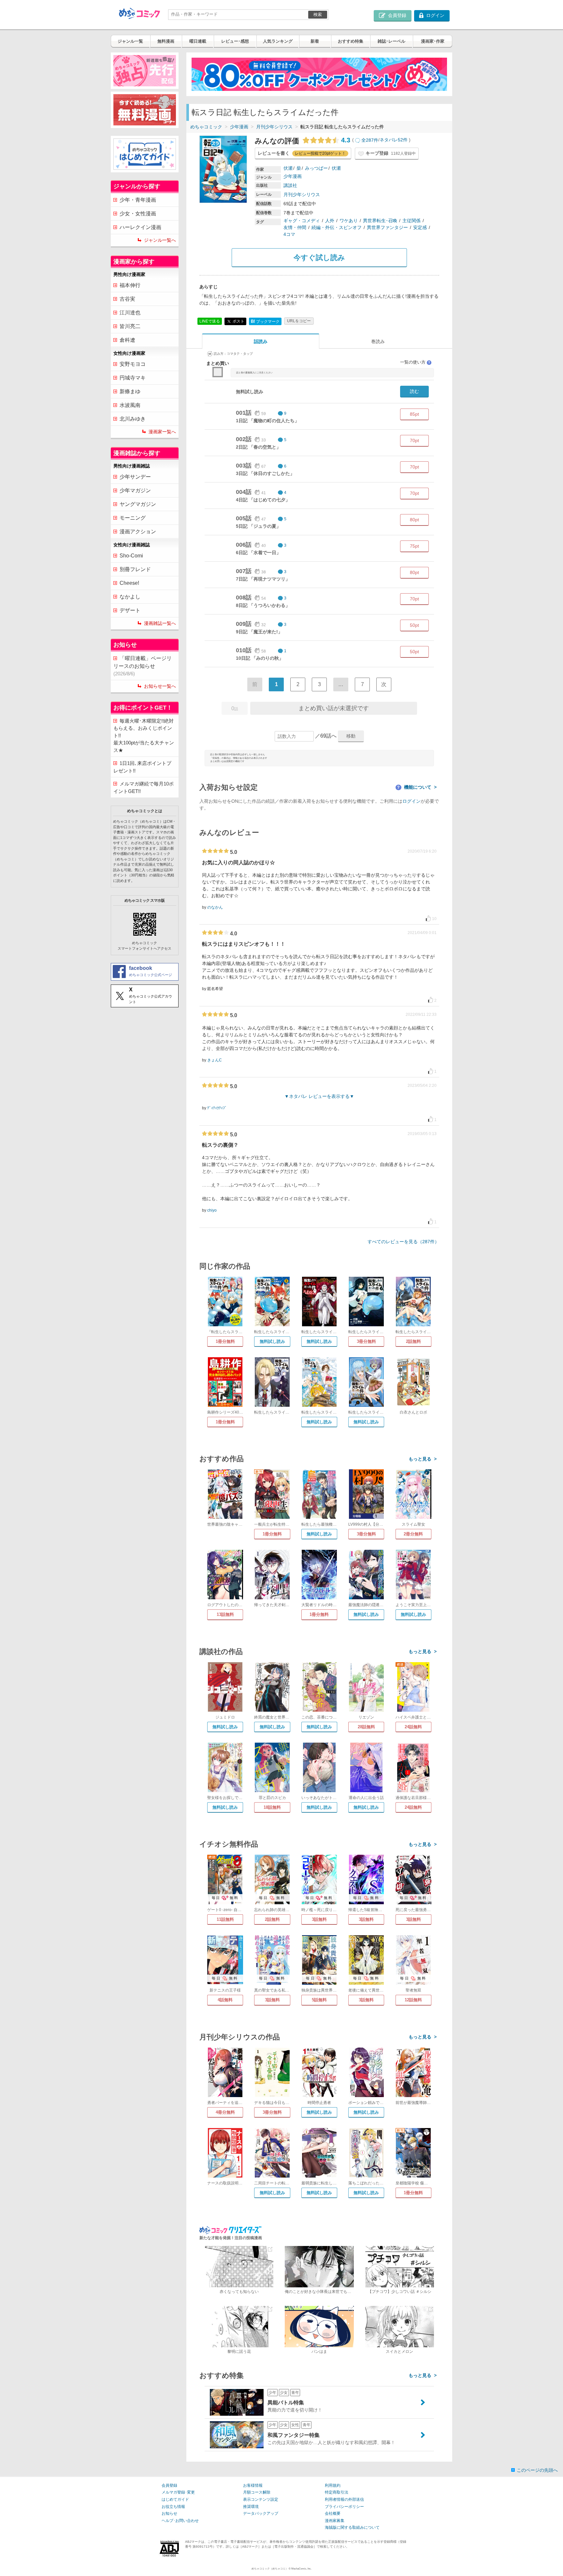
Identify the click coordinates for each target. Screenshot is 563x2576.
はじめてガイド (175, 2499)
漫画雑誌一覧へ (160, 623)
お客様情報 (253, 2485)
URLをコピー (299, 321)
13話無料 (225, 1614)
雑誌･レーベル (391, 41)
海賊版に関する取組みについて (352, 2527)
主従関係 (411, 221)
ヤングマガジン (138, 504)
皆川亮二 (130, 326)
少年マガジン (135, 490)
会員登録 (169, 2485)
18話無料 (272, 1807)
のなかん (215, 907)
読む (414, 391)
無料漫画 (166, 41)
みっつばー (316, 168)
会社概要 (333, 2513)
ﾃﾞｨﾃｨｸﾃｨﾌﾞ (217, 1108)
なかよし (130, 597)
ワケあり (349, 221)
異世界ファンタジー (387, 227)
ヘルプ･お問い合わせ (180, 2521)
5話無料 (319, 2000)
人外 (330, 221)
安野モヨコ (133, 364)
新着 (315, 41)
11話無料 (225, 1919)
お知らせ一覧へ (160, 686)
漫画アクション (138, 532)
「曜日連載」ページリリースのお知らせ (143, 666)
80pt (414, 520)
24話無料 (413, 1727)
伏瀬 (288, 168)
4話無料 (225, 2000)
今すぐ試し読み (319, 258)
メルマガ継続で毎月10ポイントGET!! (144, 787)
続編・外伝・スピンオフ (337, 227)
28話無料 (366, 1727)
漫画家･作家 (433, 41)
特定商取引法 (337, 2492)
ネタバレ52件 (394, 140)
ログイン (411, 801)
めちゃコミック (206, 127)
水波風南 (130, 405)
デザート (130, 610)
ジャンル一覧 (130, 41)
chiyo (212, 1210)
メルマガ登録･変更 (178, 2492)
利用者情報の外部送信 (344, 2499)
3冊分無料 (366, 1341)
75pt (414, 546)
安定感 (420, 227)
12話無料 (413, 2000)
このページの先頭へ (537, 2470)
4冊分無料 (225, 2112)
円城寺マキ (133, 378)
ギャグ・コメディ (302, 221)
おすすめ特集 (351, 41)
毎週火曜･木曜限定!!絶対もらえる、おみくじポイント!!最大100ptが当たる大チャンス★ (144, 735)
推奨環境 (251, 2507)
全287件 (370, 140)
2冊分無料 (413, 1534)
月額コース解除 (257, 2492)
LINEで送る (210, 321)
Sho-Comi (131, 556)
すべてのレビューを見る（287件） (403, 1242)
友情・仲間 (295, 227)
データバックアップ (261, 2513)
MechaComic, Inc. (301, 2569)
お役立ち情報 (173, 2507)
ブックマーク (265, 321)
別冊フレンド (135, 569)
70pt (414, 440)
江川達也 (130, 313)
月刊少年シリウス (274, 127)
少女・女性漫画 (138, 214)
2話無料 (413, 1341)
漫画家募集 (335, 2521)
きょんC (215, 1060)
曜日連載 (198, 41)
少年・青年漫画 (138, 200)
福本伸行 (130, 285)
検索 (318, 14)
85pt (414, 414)
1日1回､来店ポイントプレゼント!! (142, 767)
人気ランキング (278, 41)
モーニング (133, 518)
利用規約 (333, 2485)
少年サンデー (135, 477)
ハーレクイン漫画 (140, 227)
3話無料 (319, 1919)
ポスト (238, 321)
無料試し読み (272, 1341)
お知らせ (169, 2513)
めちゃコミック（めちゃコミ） (270, 2569)
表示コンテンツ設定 (261, 2499)
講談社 (290, 185)
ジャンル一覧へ (160, 240)
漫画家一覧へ (162, 432)
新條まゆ (130, 391)
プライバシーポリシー (344, 2507)
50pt (414, 625)
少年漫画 (239, 127)
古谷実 (127, 299)
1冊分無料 (225, 1341)
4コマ (289, 234)
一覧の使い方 (415, 362)
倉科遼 (127, 340)
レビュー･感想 (235, 41)
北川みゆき (133, 419)
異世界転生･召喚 (380, 221)
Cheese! (129, 583)
